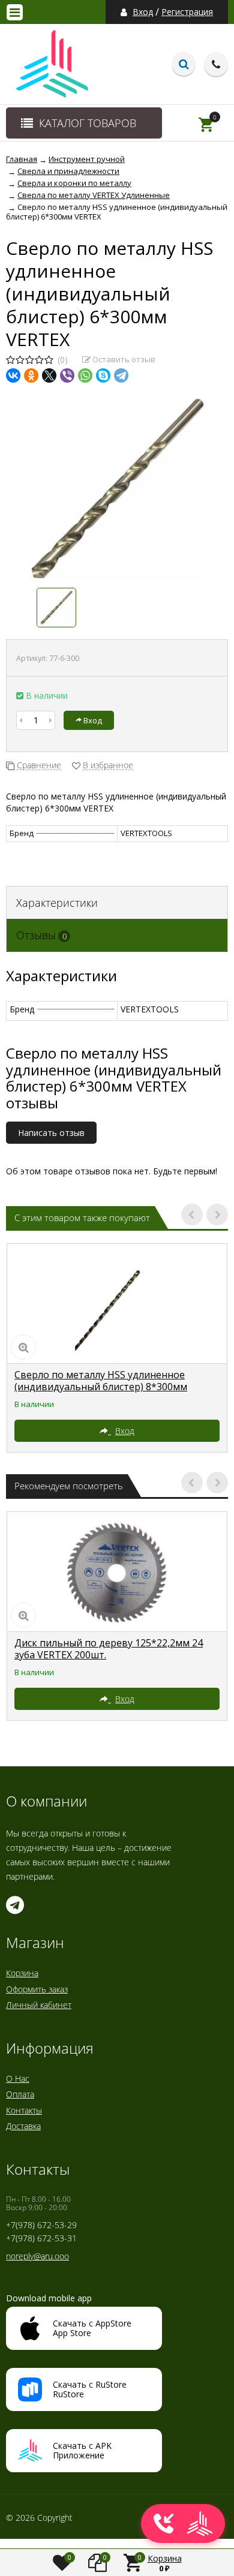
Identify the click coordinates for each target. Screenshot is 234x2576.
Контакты (24, 2110)
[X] (49, 375)
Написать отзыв (51, 1133)
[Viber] (67, 375)
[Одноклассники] (31, 375)
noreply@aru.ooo (37, 2256)
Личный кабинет (39, 2005)
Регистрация (187, 12)
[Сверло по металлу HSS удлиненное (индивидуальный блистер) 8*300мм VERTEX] (117, 1304)
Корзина (22, 1973)
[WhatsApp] (85, 375)
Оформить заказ (37, 1989)
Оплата (20, 2094)
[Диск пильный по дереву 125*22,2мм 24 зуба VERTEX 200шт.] (117, 1572)
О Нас (18, 2078)
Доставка (23, 2126)
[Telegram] (121, 375)
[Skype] (103, 375)
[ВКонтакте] (13, 375)
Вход (143, 12)
